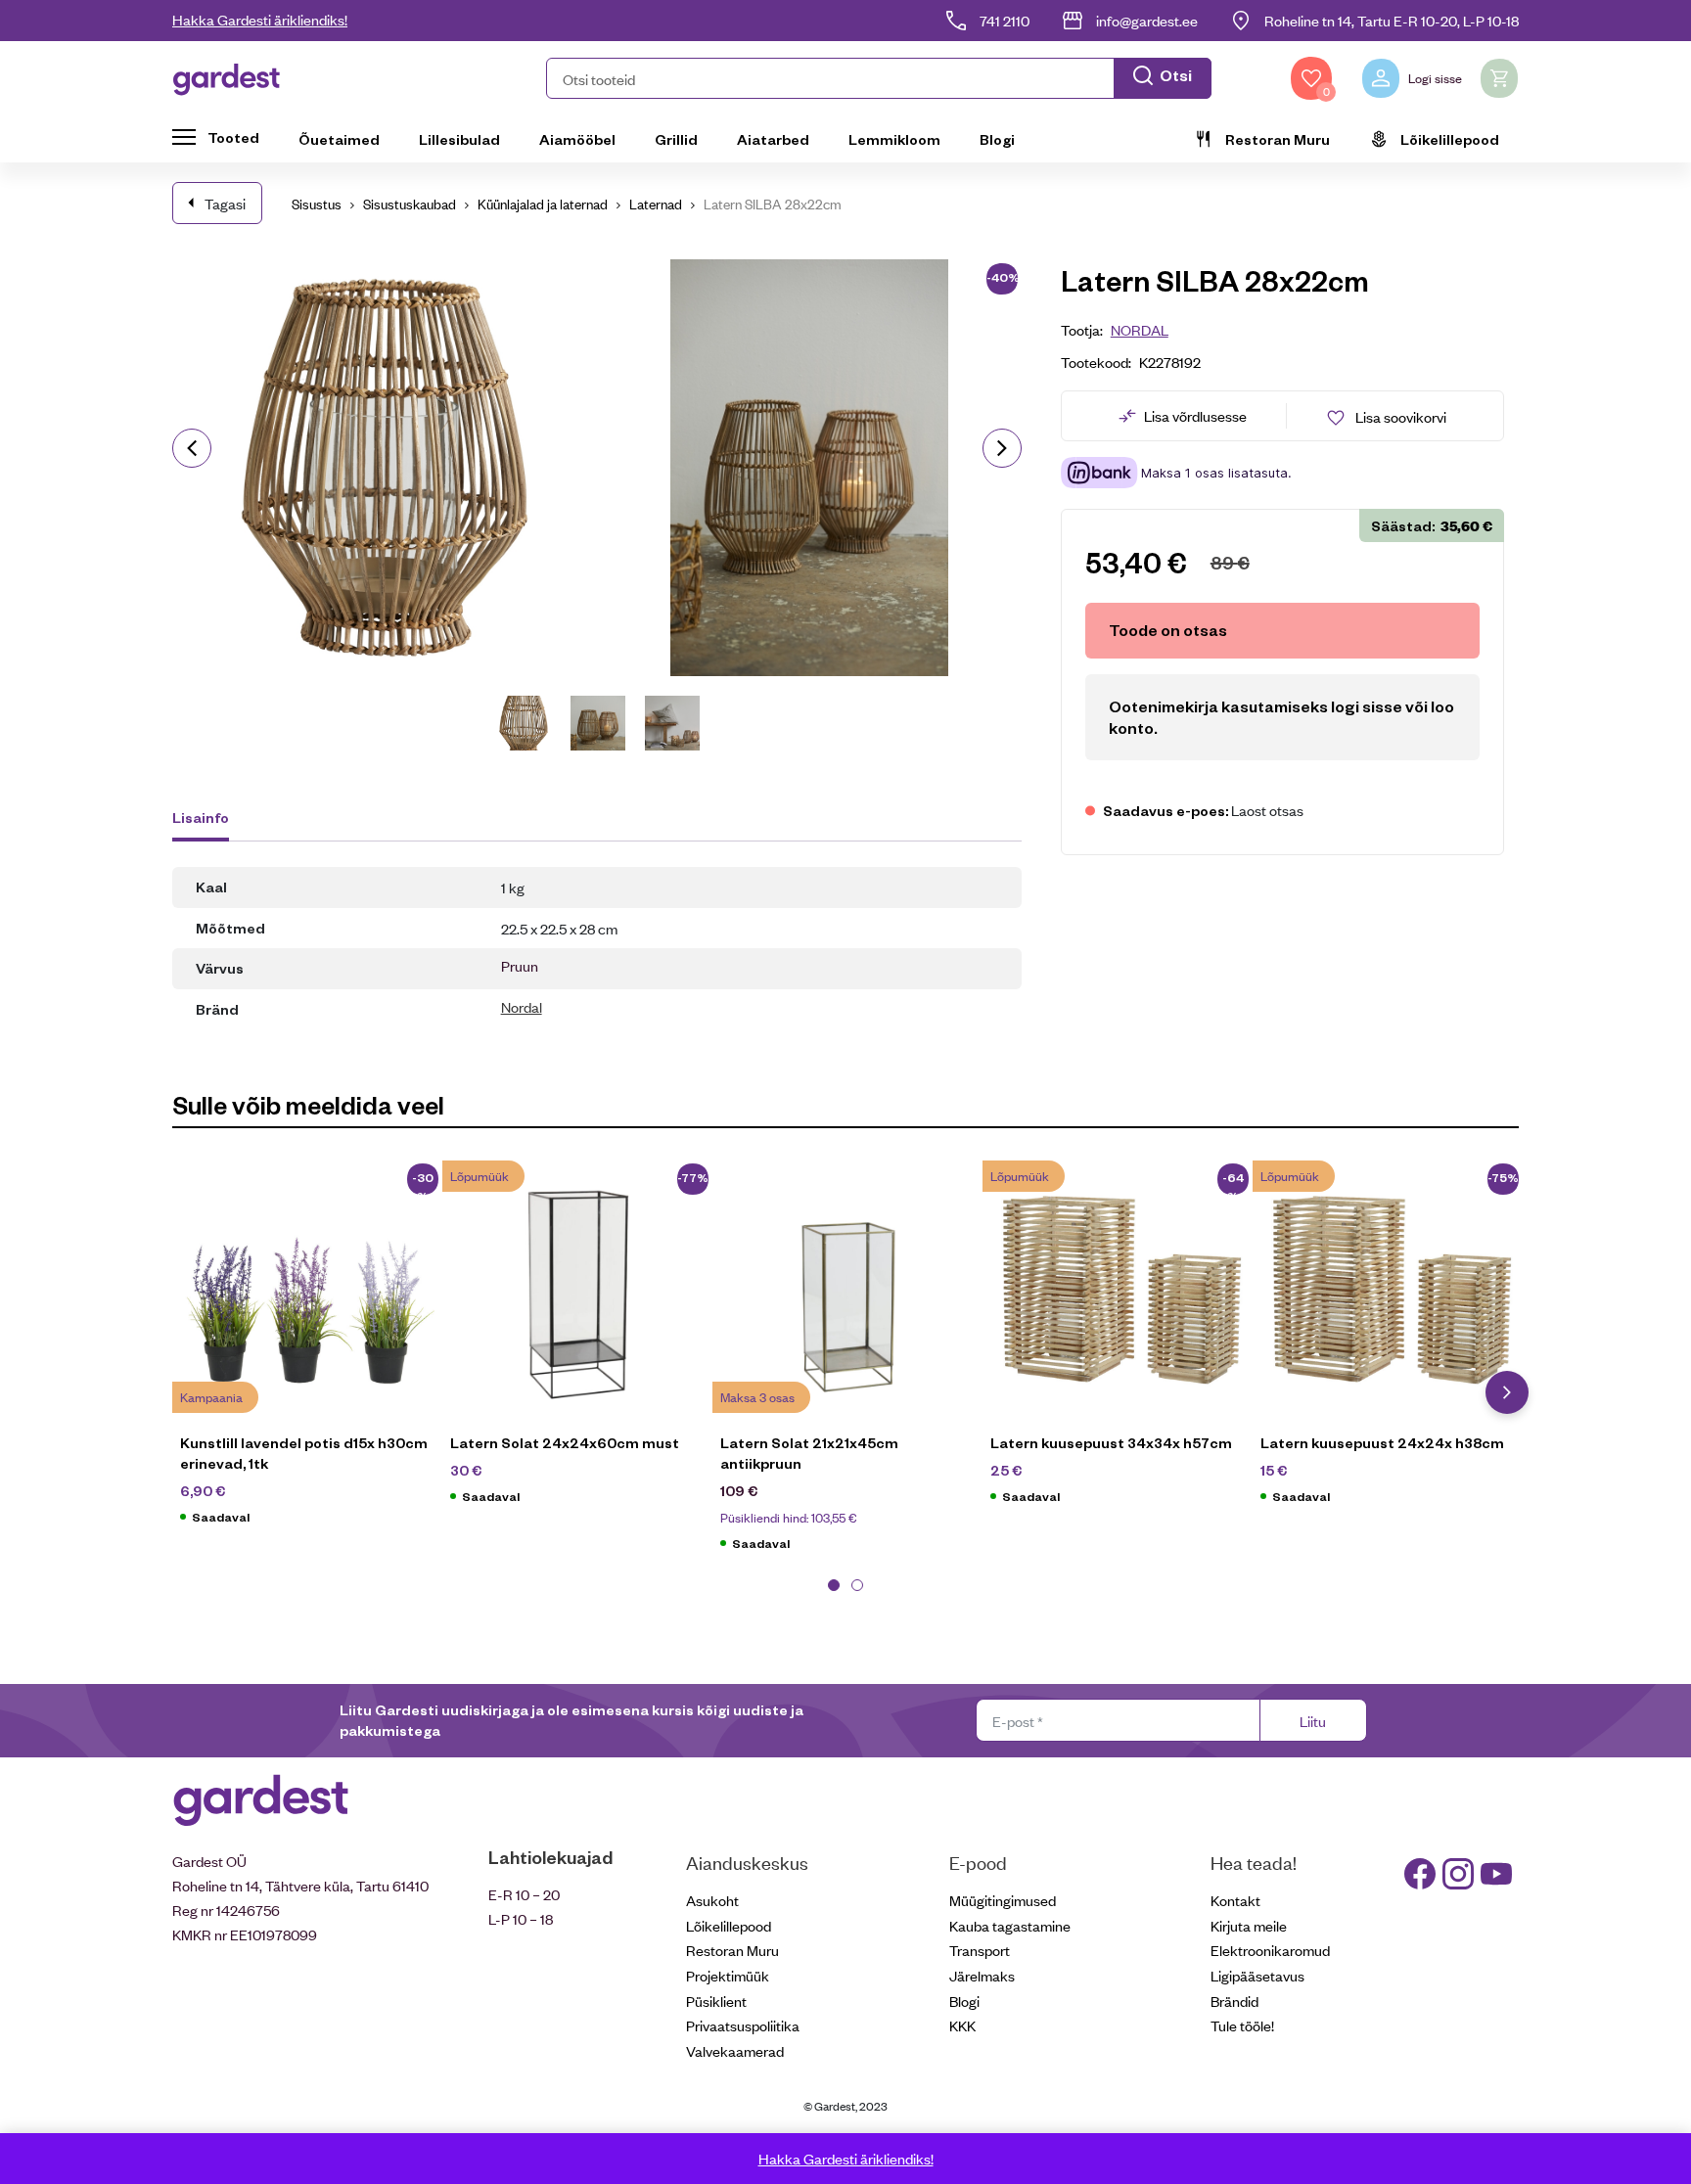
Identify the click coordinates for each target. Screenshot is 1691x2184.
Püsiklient (716, 2001)
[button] (879, 78)
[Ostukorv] (1499, 78)
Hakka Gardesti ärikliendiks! (260, 19)
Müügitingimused (1003, 1900)
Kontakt (1235, 1900)
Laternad (656, 203)
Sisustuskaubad (410, 203)
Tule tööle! (1242, 2025)
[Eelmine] (192, 448)
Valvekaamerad (735, 2050)
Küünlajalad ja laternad (543, 203)
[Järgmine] (1002, 448)
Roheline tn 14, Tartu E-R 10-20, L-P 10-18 (1392, 20)
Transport (980, 1950)
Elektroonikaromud (1270, 1950)
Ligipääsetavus (1257, 1975)
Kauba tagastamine (1010, 1925)
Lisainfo (201, 817)
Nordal (522, 1006)
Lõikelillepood (1450, 139)
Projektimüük (728, 1975)
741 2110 (1005, 20)
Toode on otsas (1168, 630)
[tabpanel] (307, 1352)
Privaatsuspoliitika (743, 2025)
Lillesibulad (459, 139)
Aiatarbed (773, 139)
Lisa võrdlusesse (1195, 415)
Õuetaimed (339, 139)
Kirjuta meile (1249, 1925)
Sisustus (317, 203)
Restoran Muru (1278, 139)
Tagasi (225, 203)
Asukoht (712, 1900)
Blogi (997, 139)
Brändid (1234, 2001)
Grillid (676, 139)
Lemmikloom (894, 139)
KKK (962, 2025)
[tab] (210, 820)
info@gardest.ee (1147, 20)
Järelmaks (982, 1975)
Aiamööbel (577, 139)
